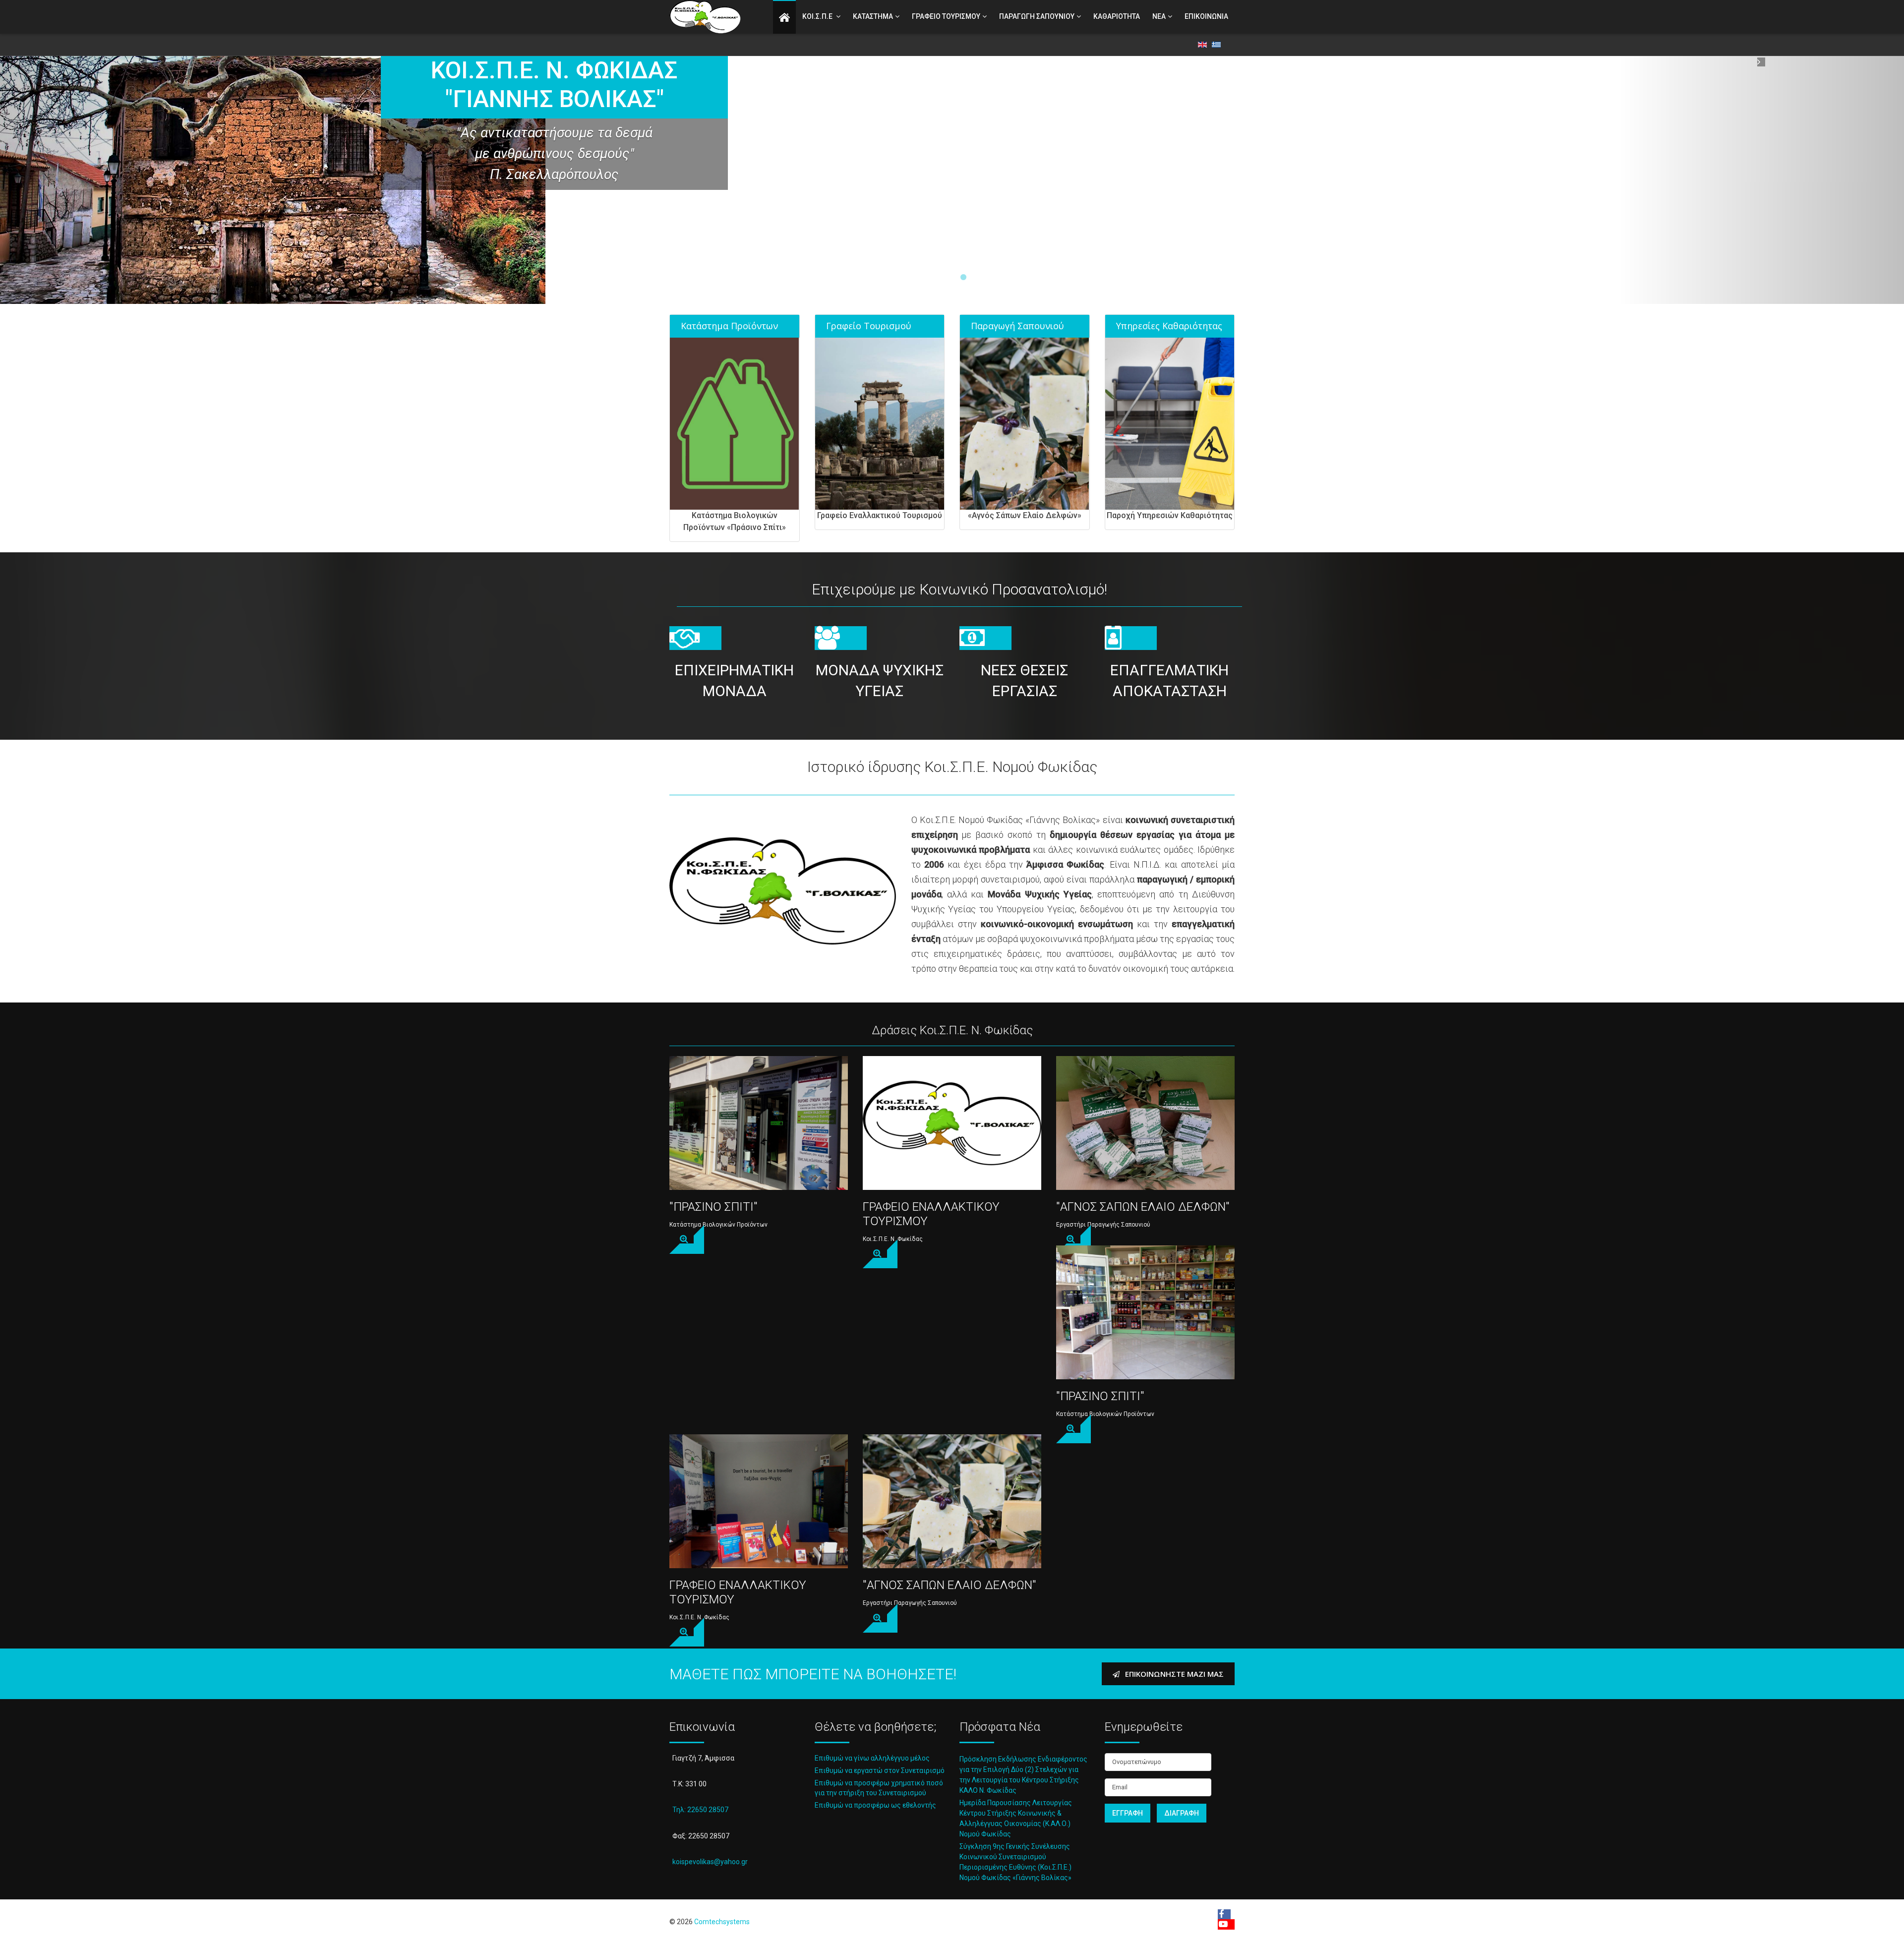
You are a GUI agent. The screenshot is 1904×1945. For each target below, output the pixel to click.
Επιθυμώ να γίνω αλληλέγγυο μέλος (872, 1758)
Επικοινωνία (1206, 16)
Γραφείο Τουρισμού (869, 326)
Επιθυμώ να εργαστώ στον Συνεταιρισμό (880, 1770)
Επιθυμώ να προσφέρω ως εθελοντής (875, 1805)
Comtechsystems (722, 1922)
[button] (143, 180)
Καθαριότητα (1117, 16)
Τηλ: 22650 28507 (700, 1810)
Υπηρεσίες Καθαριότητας (1169, 326)
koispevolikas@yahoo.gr (710, 1862)
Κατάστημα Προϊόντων (729, 326)
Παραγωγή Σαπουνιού (1017, 326)
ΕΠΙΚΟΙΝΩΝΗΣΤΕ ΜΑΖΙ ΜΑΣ (1173, 1674)
